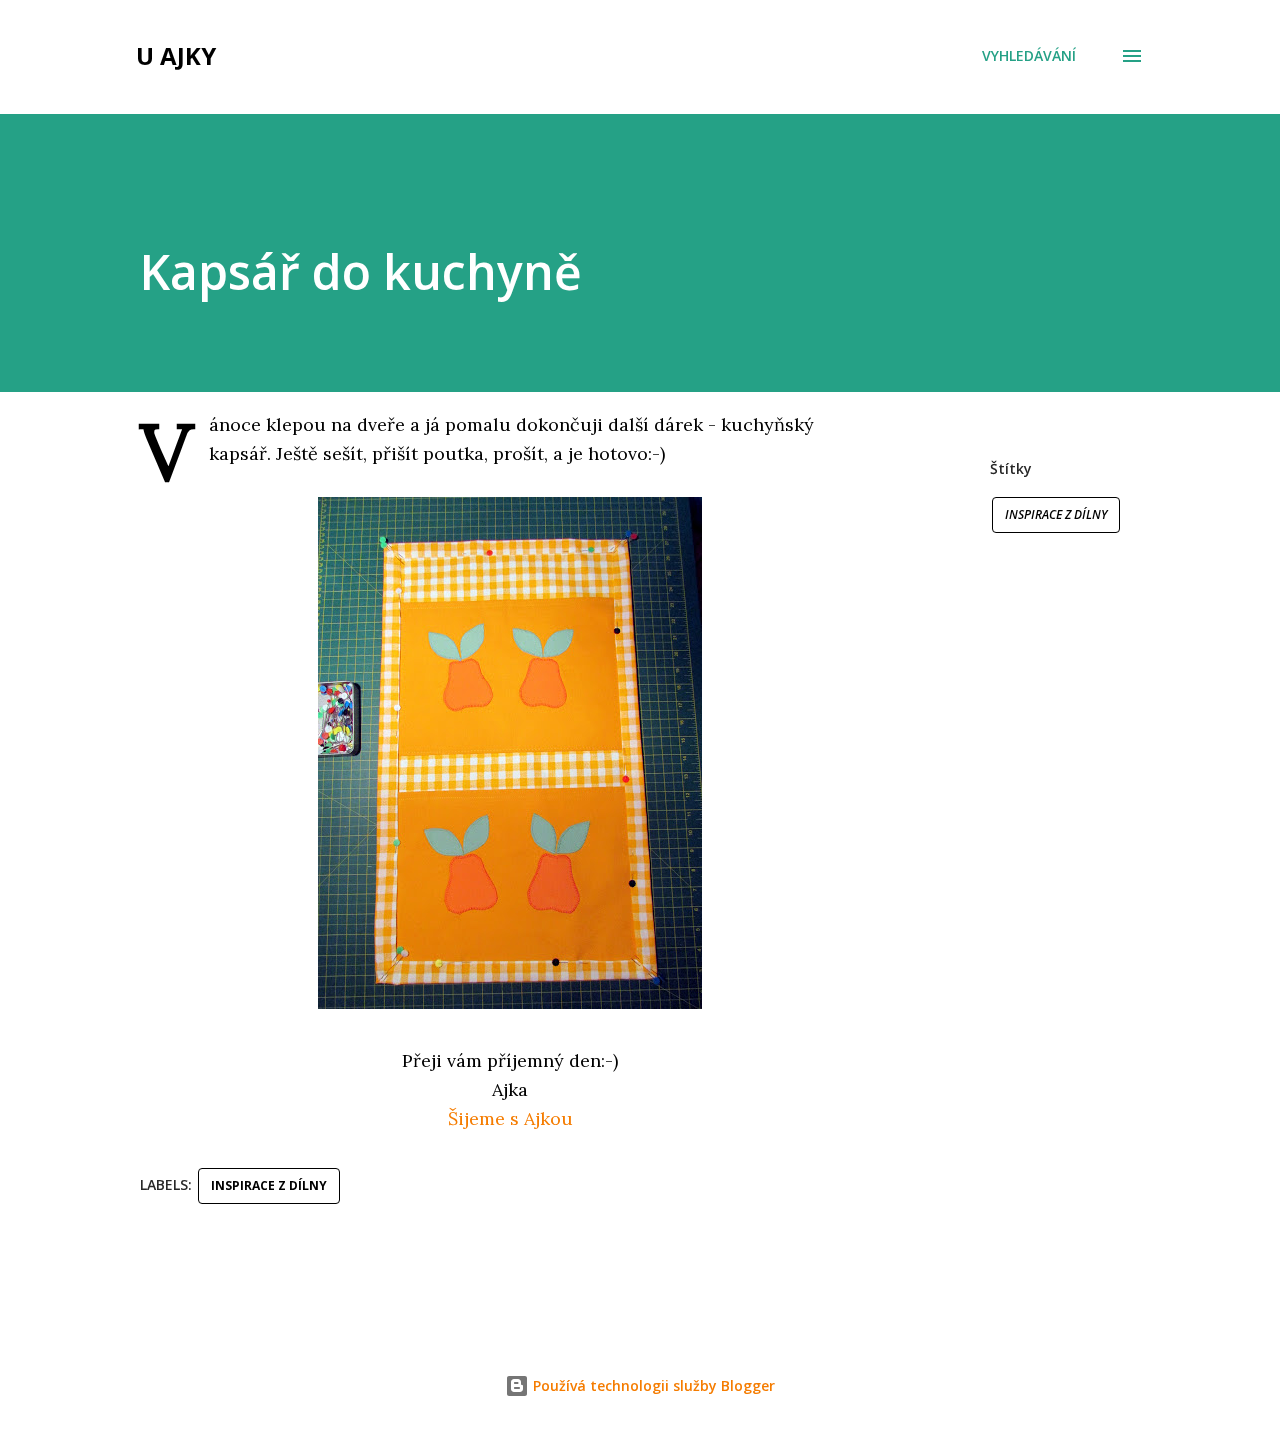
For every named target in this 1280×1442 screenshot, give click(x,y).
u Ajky (176, 55)
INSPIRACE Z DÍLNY (1056, 514)
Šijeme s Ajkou (510, 1118)
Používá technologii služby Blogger (652, 1385)
